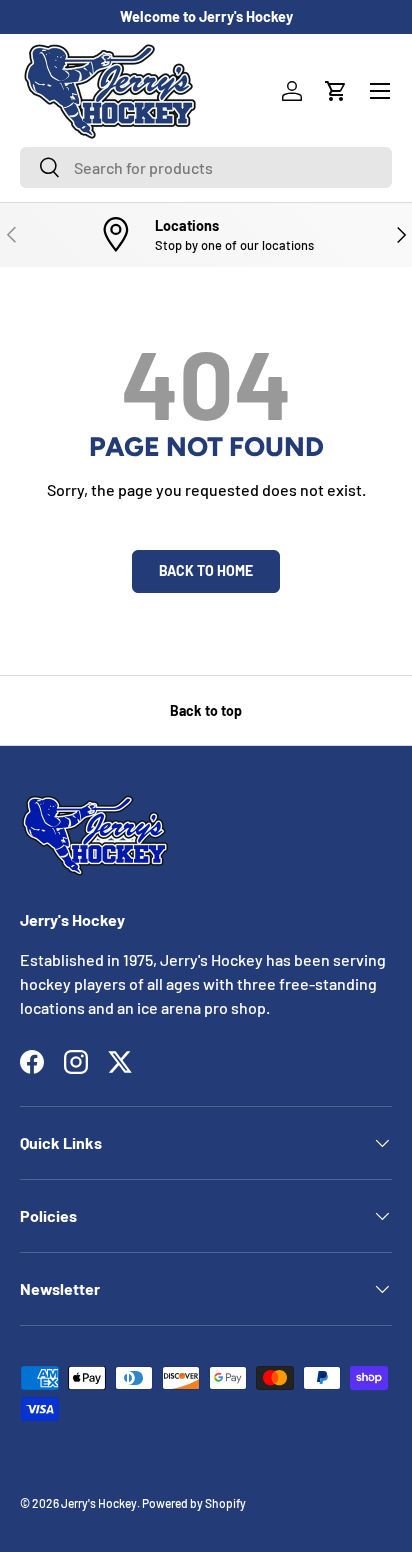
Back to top (206, 710)
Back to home (206, 570)
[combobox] (206, 167)
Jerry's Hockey (99, 1503)
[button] (336, 91)
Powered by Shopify (194, 1503)
